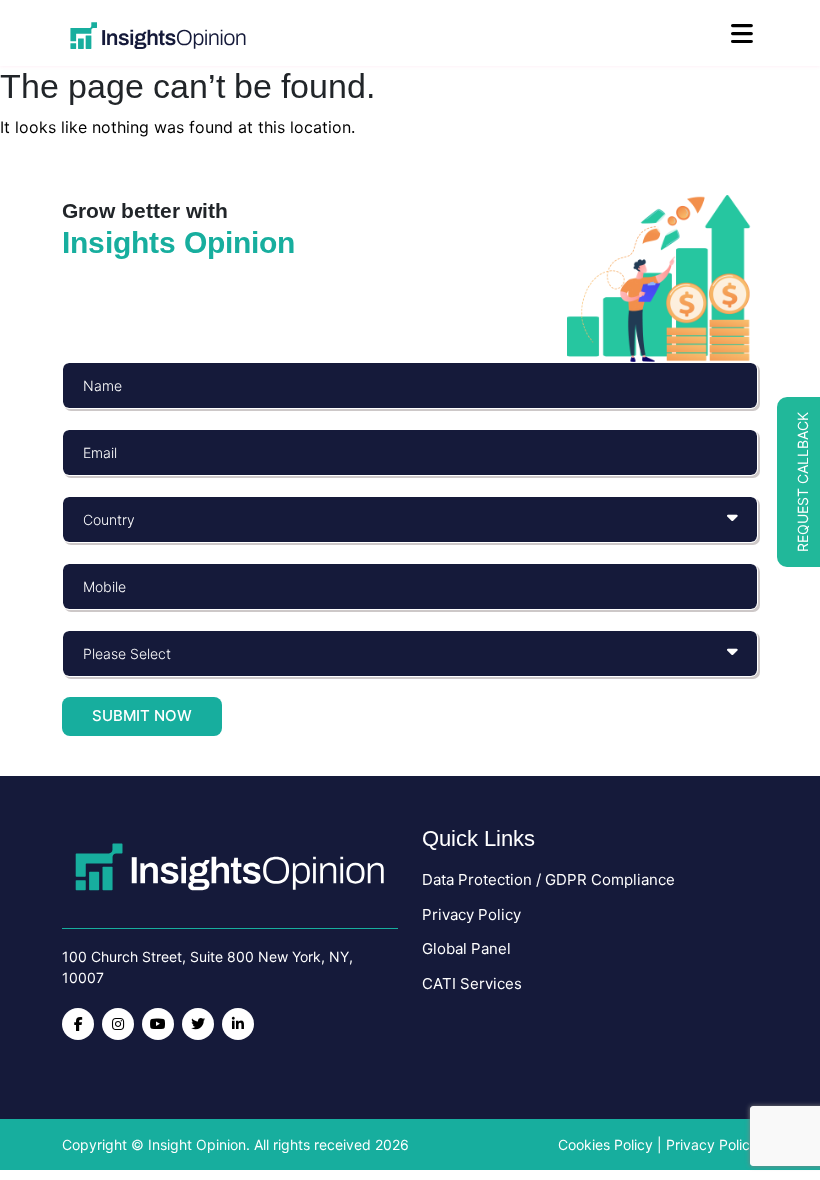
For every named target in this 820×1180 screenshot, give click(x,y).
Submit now (142, 715)
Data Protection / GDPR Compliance (548, 879)
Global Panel (466, 948)
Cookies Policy (605, 1144)
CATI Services (472, 983)
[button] (798, 482)
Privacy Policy (471, 914)
